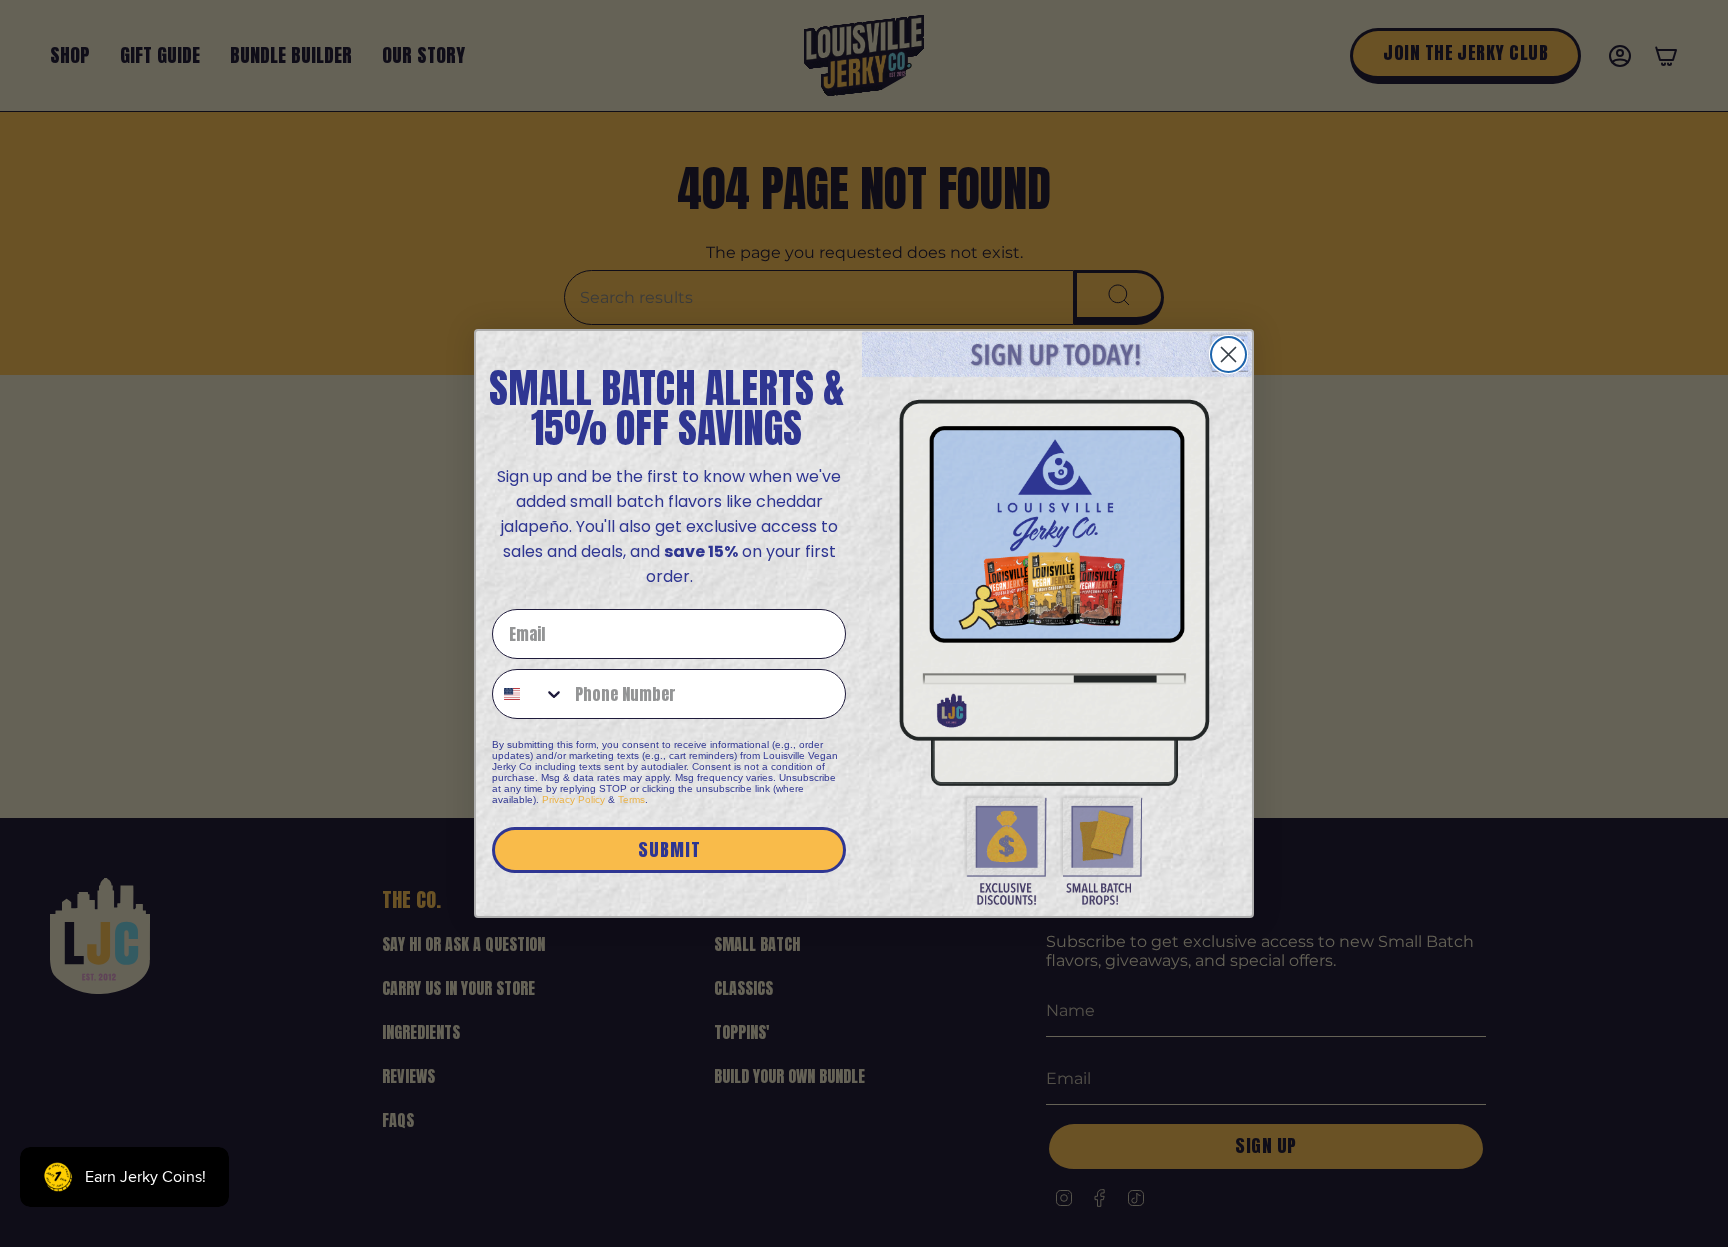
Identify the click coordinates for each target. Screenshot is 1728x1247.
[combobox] (529, 694)
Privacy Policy (573, 799)
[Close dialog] (1228, 354)
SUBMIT (669, 849)
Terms (631, 799)
